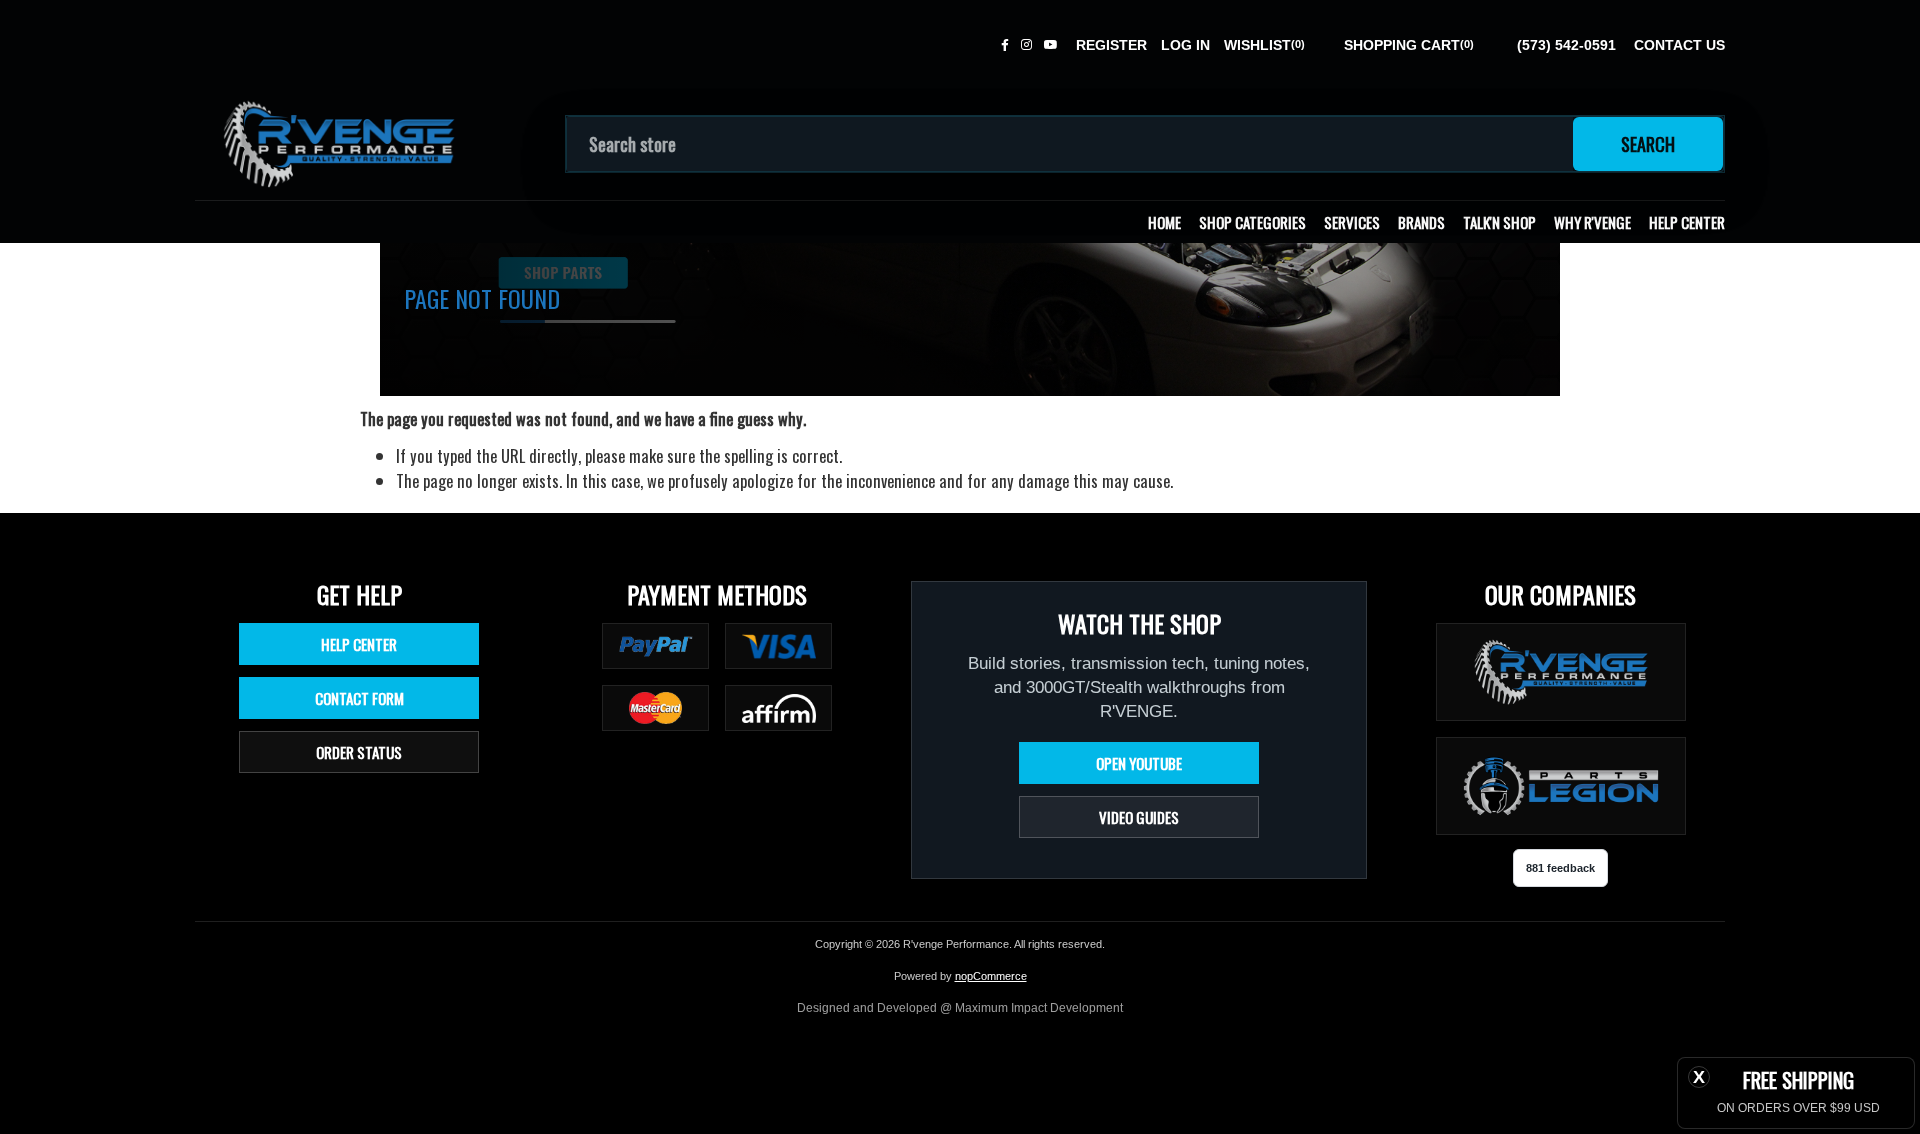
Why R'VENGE (1592, 222)
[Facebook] (1005, 45)
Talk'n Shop (1499, 222)
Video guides (1139, 817)
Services (1352, 222)
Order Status (359, 752)
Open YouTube (1139, 763)
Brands (1421, 222)
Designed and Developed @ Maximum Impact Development (960, 1008)
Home (1164, 222)
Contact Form (359, 698)
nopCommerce (991, 976)
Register (1111, 45)
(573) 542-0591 (1566, 45)
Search (1648, 144)
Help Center (1687, 222)
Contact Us (1679, 45)
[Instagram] (1026, 45)
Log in (1185, 45)
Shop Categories (1252, 222)
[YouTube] (1051, 45)
